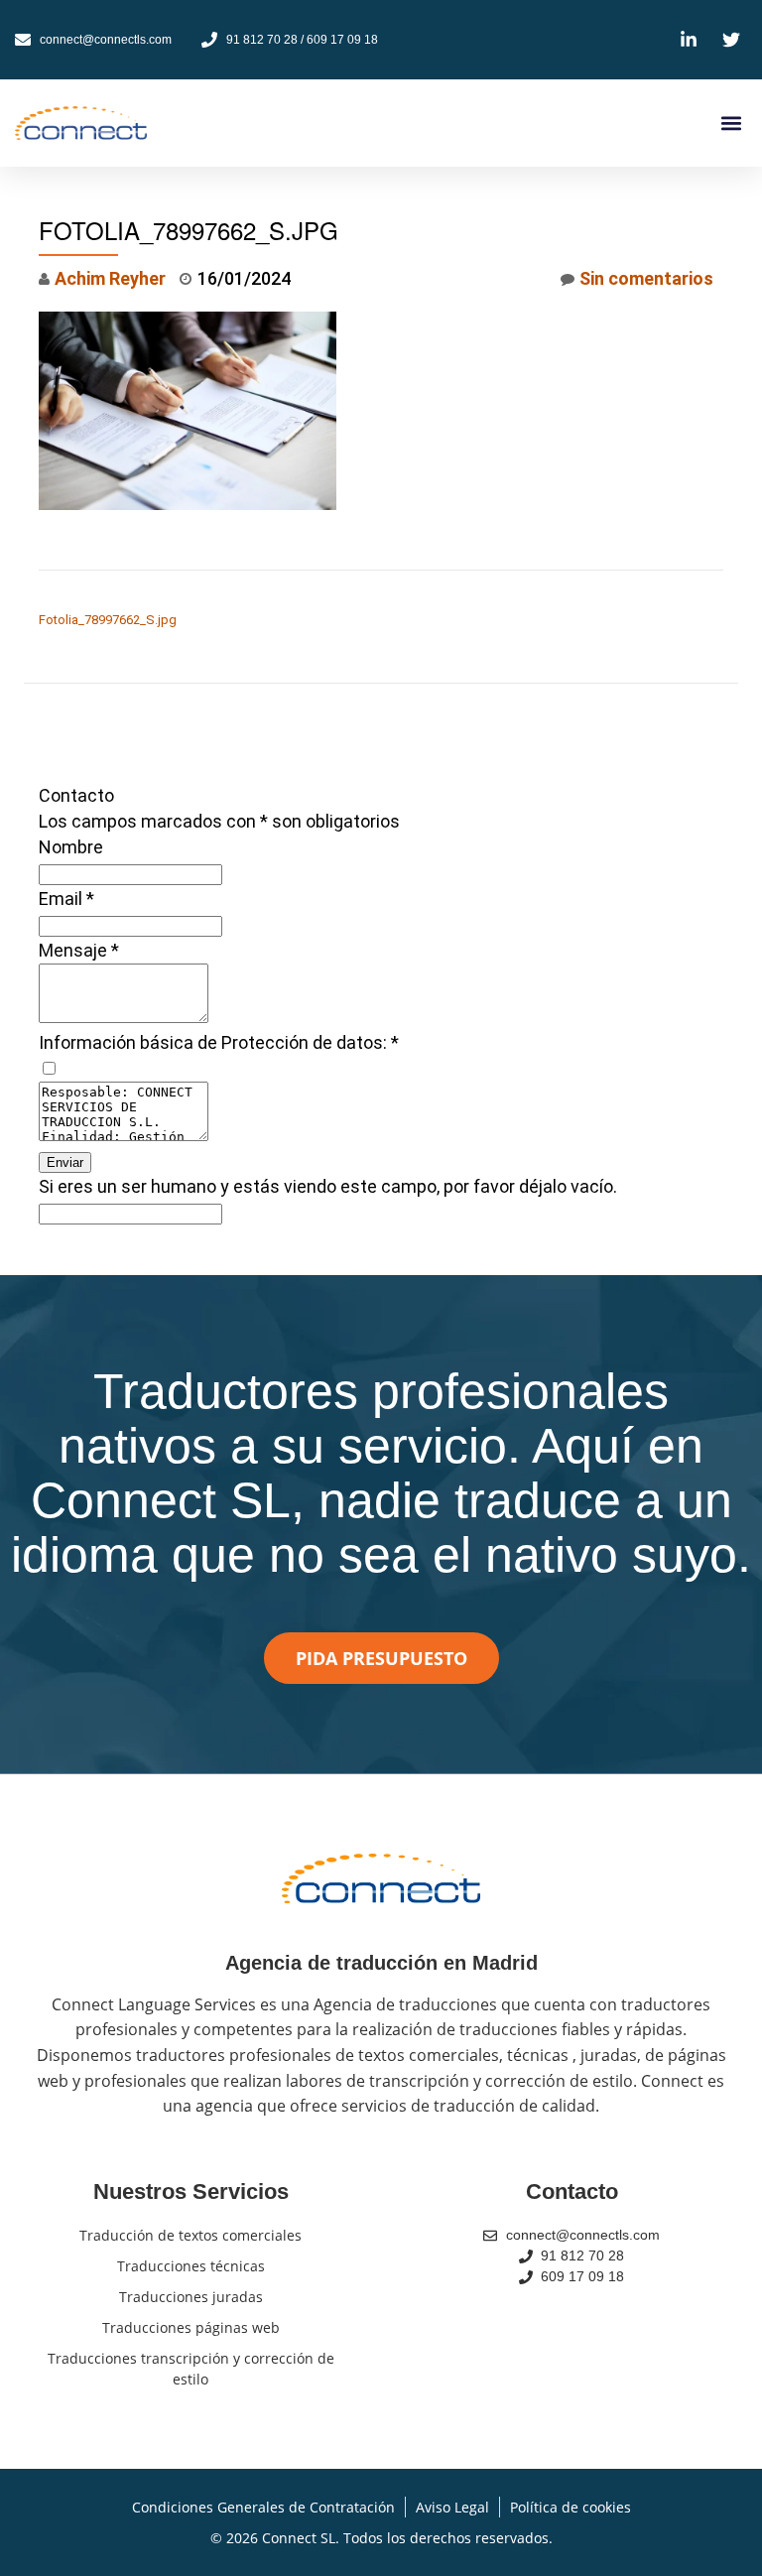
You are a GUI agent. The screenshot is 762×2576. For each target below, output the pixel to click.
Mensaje (79, 950)
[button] (731, 124)
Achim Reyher (110, 278)
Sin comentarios (646, 278)
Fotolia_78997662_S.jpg (108, 620)
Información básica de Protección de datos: (219, 1042)
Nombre (71, 847)
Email (66, 899)
